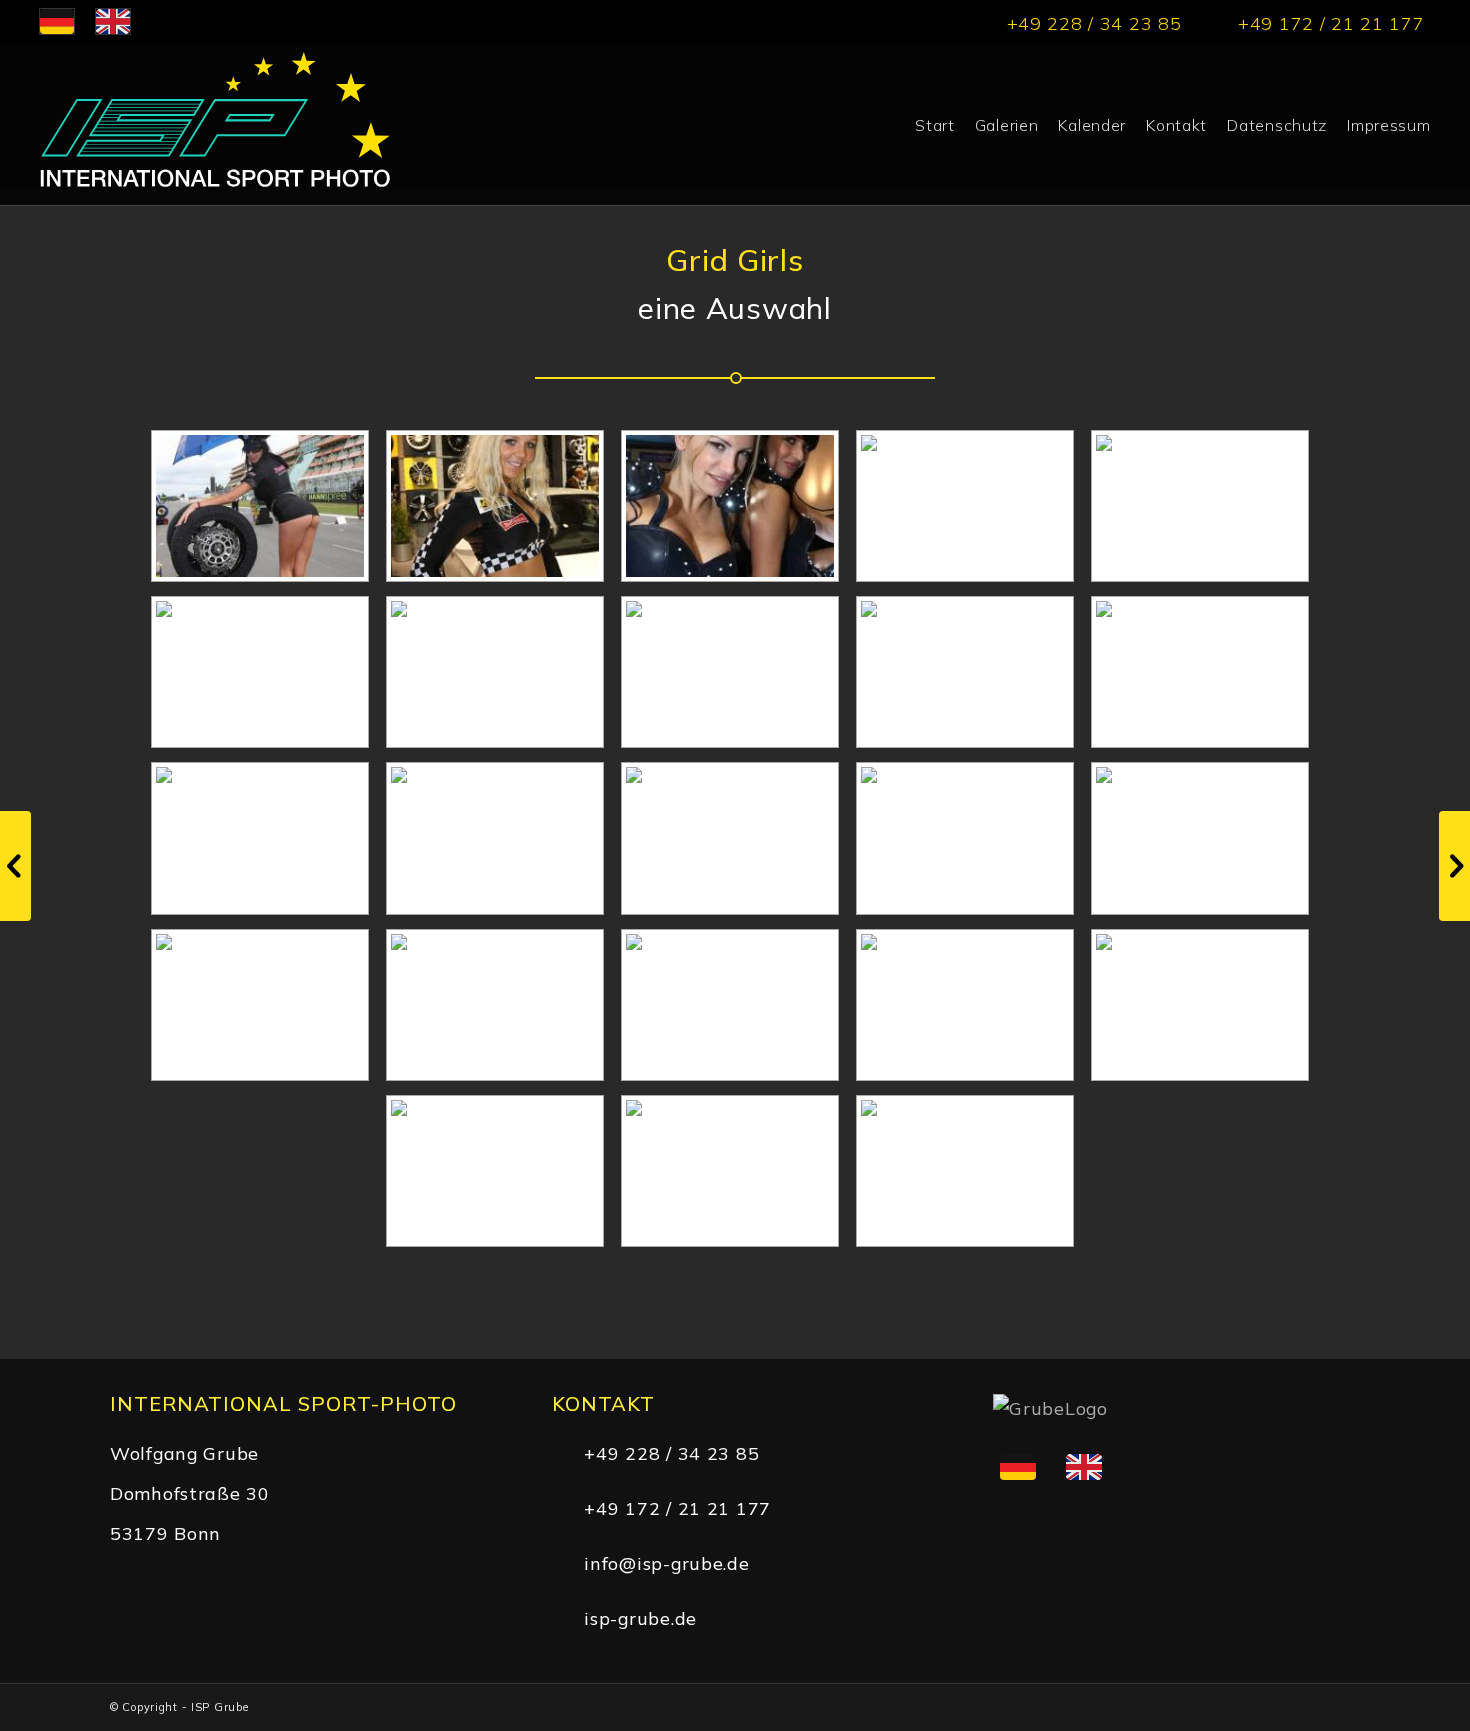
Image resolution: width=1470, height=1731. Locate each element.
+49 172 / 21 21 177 (677, 1508)
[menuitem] (935, 125)
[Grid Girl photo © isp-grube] (260, 506)
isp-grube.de (640, 1618)
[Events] (15, 866)
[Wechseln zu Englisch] (1084, 1467)
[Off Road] (1454, 866)
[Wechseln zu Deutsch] (1018, 1467)
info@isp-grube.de (666, 1563)
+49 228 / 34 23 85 (671, 1453)
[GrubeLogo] (214, 125)
